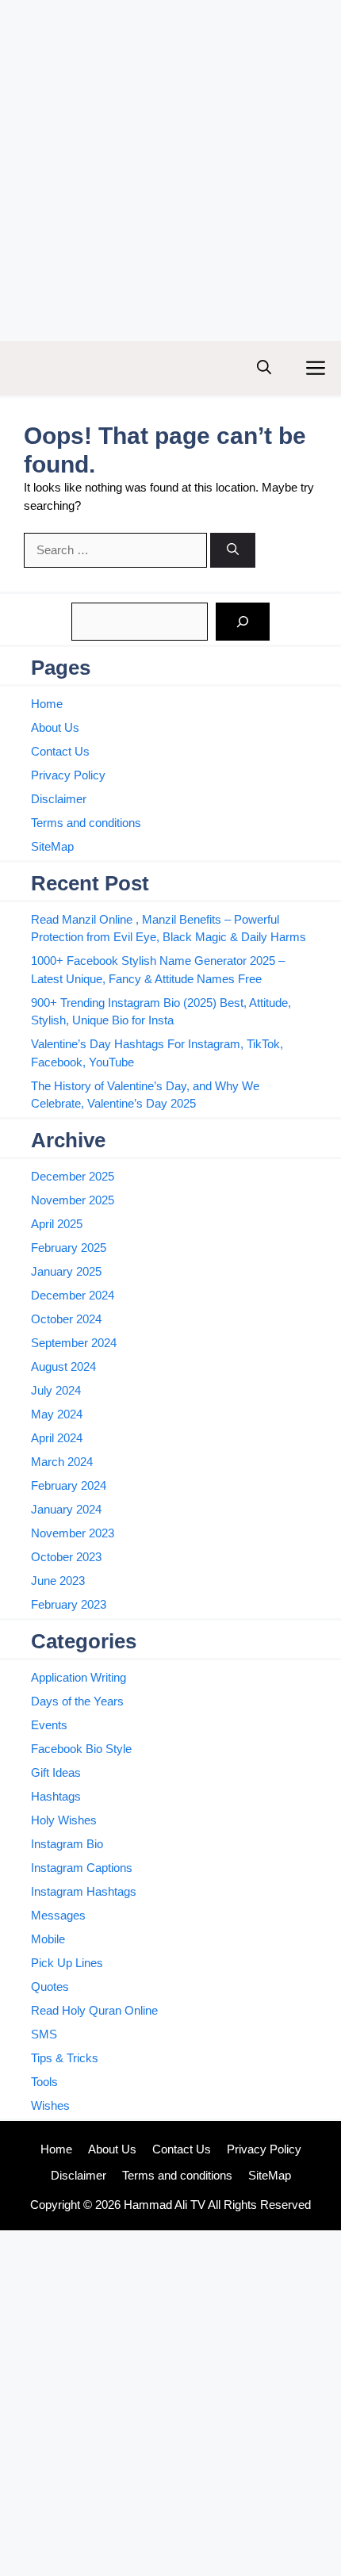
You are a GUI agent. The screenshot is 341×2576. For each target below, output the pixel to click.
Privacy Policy (68, 775)
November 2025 (73, 1200)
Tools (44, 2082)
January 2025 (66, 1271)
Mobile (48, 1939)
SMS (44, 2034)
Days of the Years (77, 1701)
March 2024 (62, 1462)
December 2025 (73, 1176)
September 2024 (74, 1343)
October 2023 (66, 1557)
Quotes (50, 1987)
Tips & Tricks (65, 2058)
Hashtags (56, 1796)
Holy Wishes (64, 1820)
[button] (264, 368)
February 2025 (69, 1248)
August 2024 (63, 1366)
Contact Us (60, 751)
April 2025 (57, 1224)
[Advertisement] (170, 170)
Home (47, 704)
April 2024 (57, 1438)
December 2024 (73, 1295)
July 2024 (56, 1390)
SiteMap (52, 846)
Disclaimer (59, 799)
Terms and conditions (86, 823)
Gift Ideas (56, 1772)
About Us (55, 727)
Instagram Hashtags (84, 1891)
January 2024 (66, 1509)
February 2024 (69, 1485)
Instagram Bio (67, 1844)
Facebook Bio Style (81, 1749)
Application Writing (79, 1677)
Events (49, 1725)
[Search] (233, 551)
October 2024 (66, 1319)
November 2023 (73, 1533)
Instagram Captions (82, 1868)
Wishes (50, 2105)
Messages (58, 1915)
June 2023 (58, 1581)
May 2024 (57, 1414)
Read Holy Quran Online (94, 2010)
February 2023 (69, 1604)
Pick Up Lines (67, 1963)
